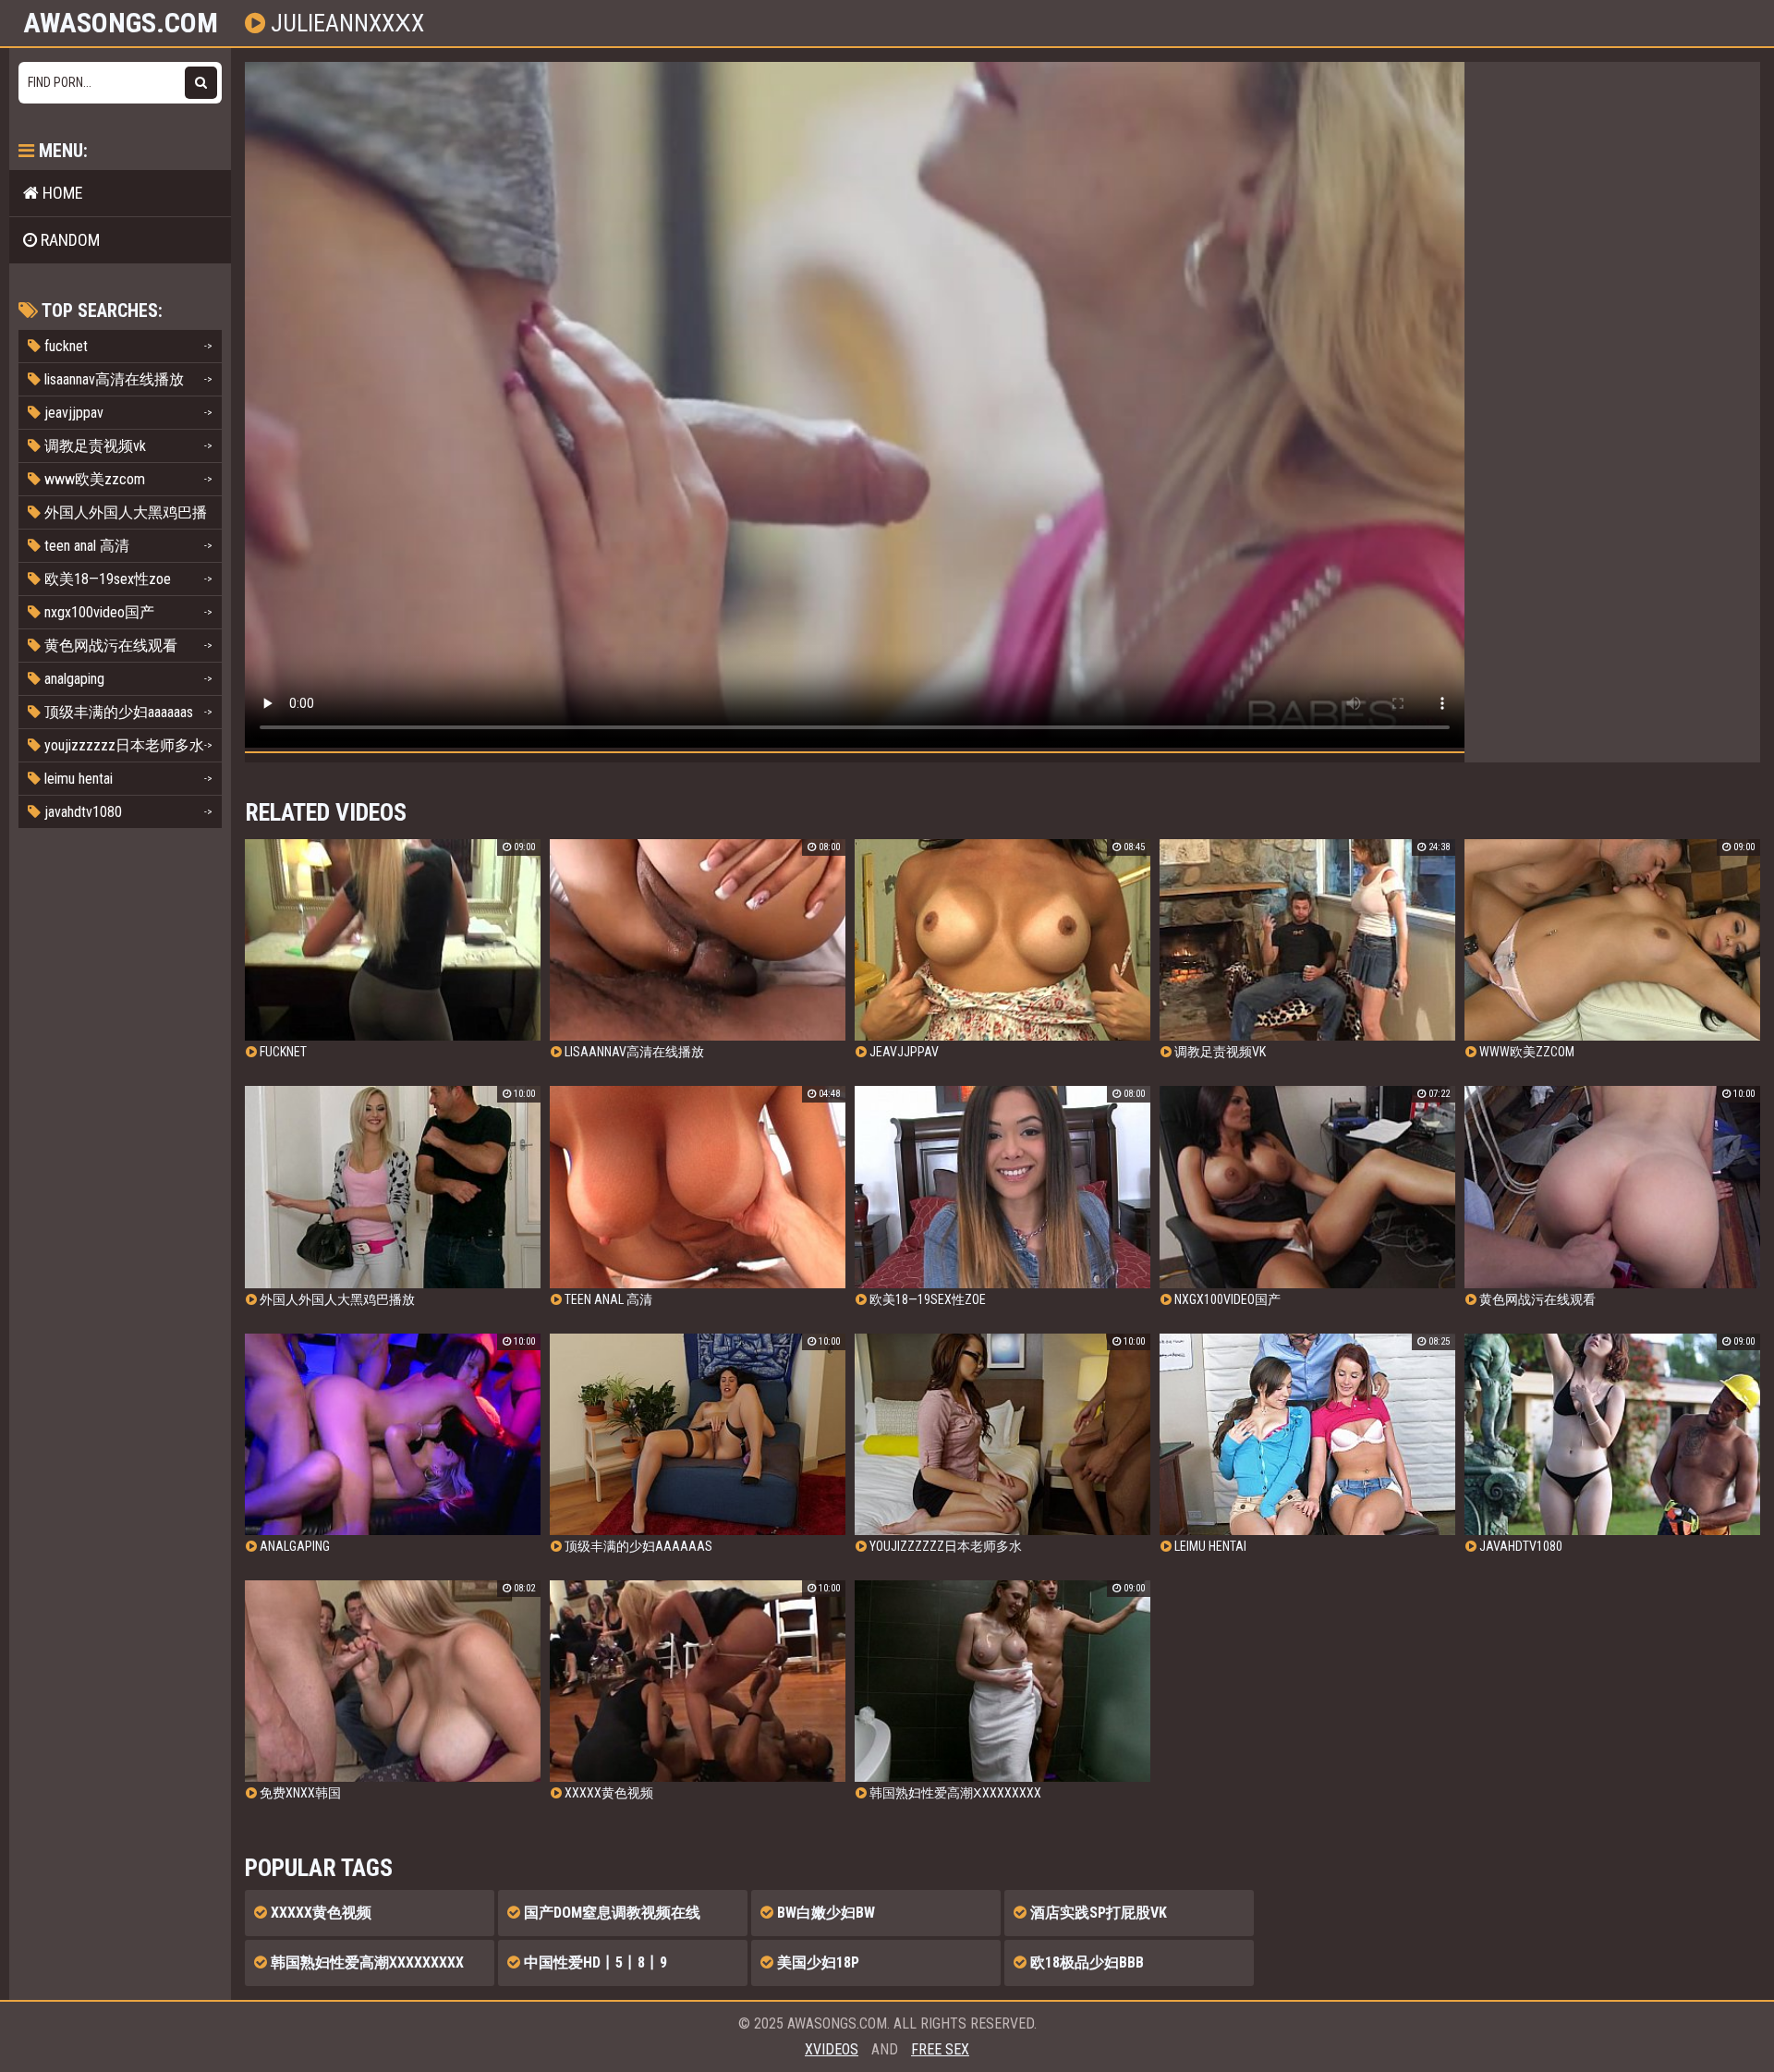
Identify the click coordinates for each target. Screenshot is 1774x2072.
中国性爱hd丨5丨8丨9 (594, 1962)
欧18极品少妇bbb (1085, 1962)
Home (61, 193)
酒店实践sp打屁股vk (1097, 1913)
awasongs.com (121, 23)
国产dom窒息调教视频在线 (610, 1913)
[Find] (201, 83)
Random (68, 240)
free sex (940, 2049)
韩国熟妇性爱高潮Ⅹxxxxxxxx (365, 1962)
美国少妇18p (816, 1962)
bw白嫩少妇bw (824, 1913)
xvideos (832, 2049)
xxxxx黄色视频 (319, 1913)
